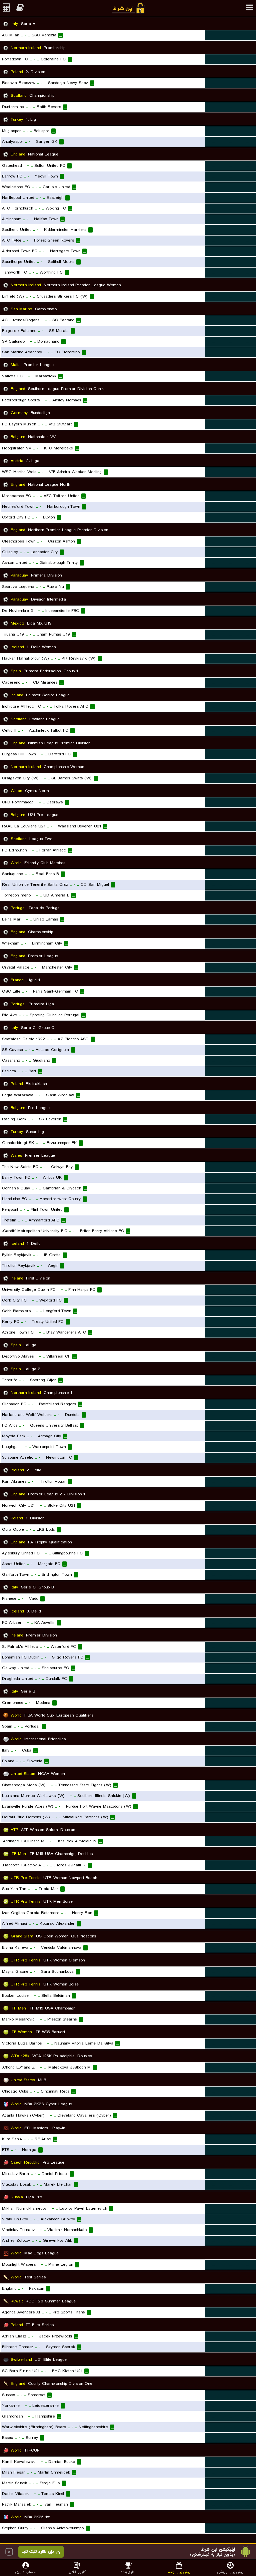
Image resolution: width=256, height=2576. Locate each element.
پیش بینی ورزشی (230, 2572)
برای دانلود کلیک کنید (38, 2552)
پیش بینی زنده (179, 2572)
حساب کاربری (25, 2572)
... (213, 35)
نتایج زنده (128, 2572)
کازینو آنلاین (77, 2572)
